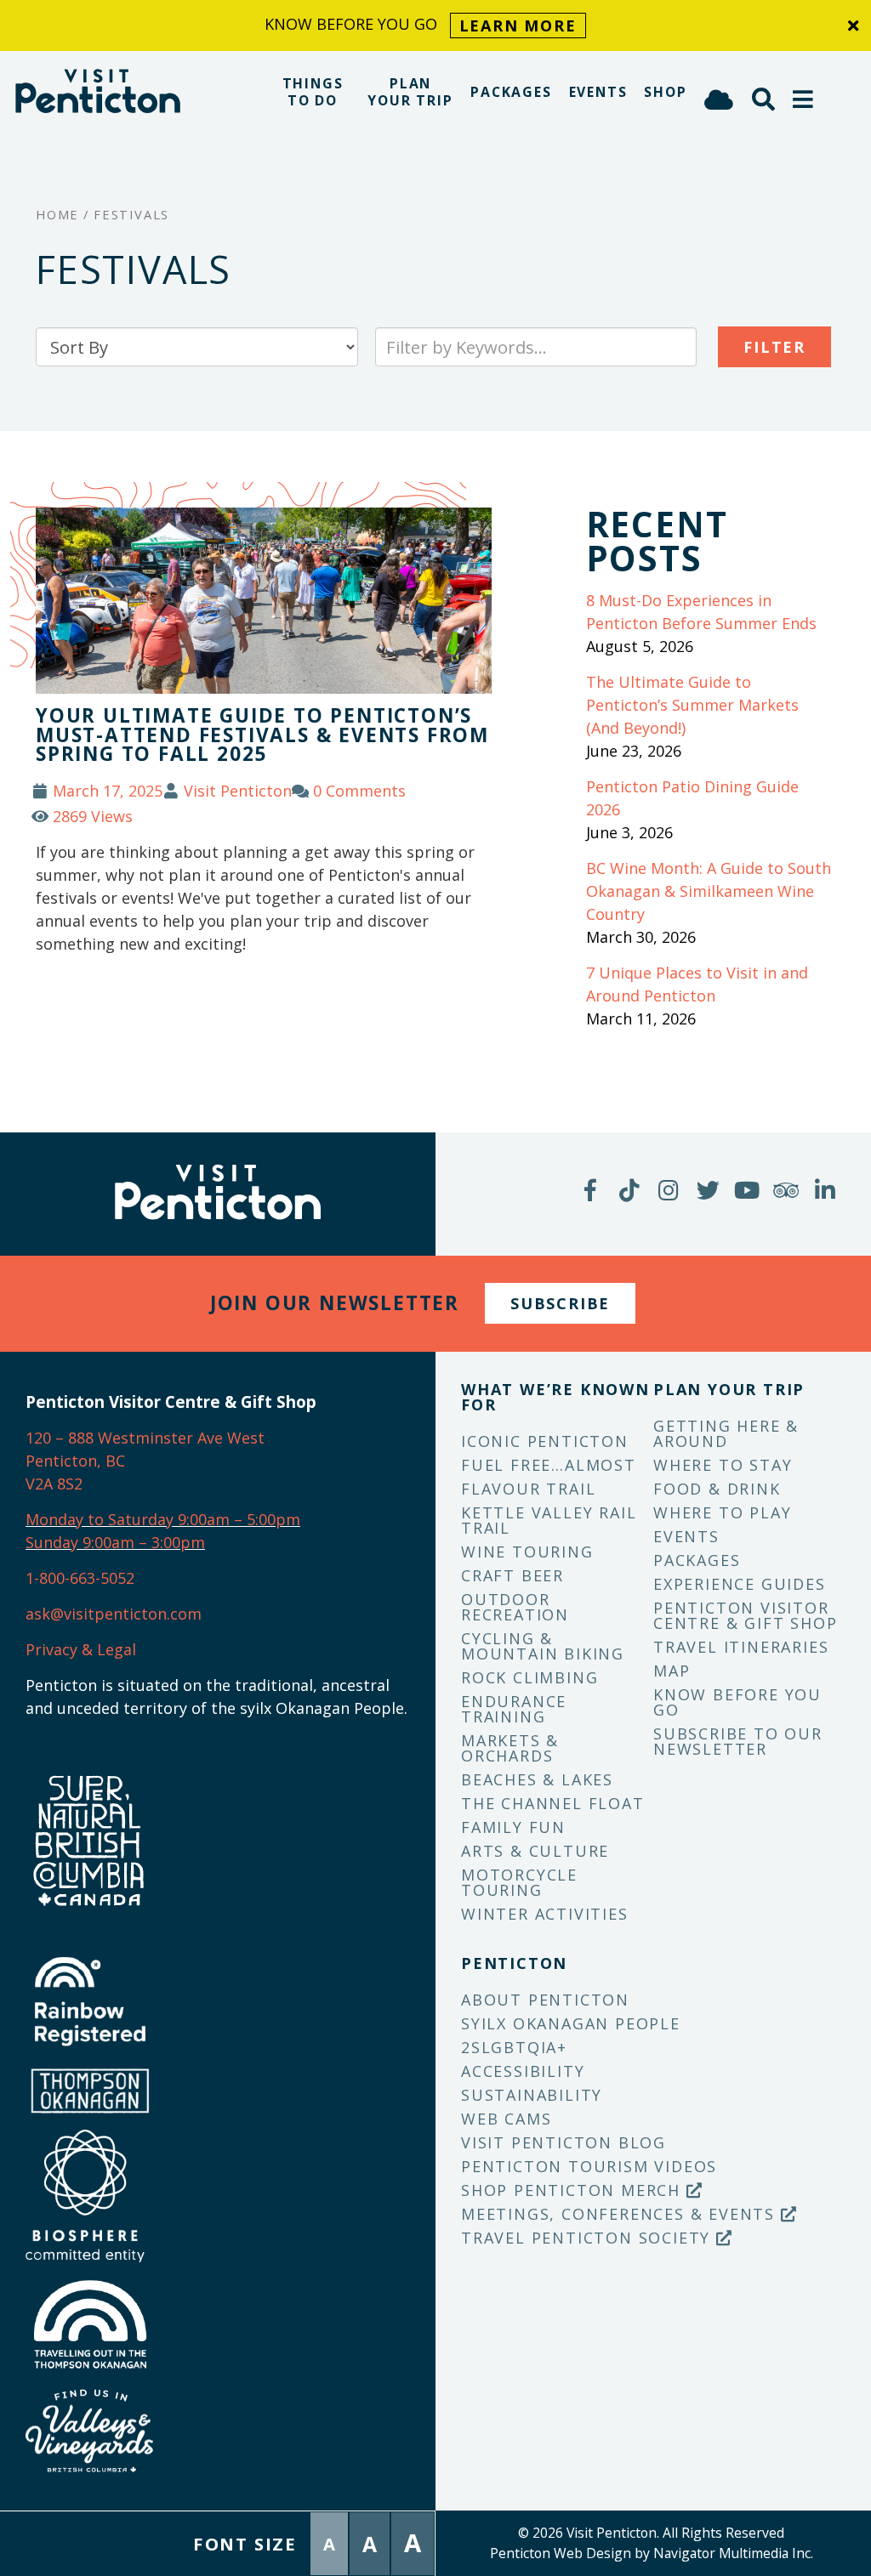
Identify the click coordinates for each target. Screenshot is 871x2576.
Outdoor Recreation (515, 1607)
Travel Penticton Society (589, 2238)
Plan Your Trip (410, 92)
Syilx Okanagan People (571, 2023)
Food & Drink (717, 1489)
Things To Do (313, 92)
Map (672, 1671)
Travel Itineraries (741, 1647)
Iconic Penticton (545, 1441)
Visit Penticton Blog (564, 2142)
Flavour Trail (528, 1489)
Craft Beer (512, 1575)
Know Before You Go (737, 1702)
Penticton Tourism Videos (589, 2166)
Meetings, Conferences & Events (621, 2214)
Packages (511, 92)
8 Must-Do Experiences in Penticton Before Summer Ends (701, 612)
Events (598, 92)
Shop (665, 92)
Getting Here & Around (726, 1433)
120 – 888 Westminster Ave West (145, 1438)
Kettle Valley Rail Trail (549, 1520)
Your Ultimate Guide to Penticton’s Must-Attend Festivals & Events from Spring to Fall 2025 (262, 735)
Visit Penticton (238, 791)
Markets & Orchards (510, 1748)
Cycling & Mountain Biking (543, 1646)
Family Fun (513, 1827)
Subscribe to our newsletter (738, 1741)
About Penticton (545, 2000)
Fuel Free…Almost (549, 1465)
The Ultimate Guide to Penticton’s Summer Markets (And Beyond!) (692, 705)
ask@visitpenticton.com (114, 1614)
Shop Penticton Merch (574, 2190)
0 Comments (359, 791)
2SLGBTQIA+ (514, 2047)
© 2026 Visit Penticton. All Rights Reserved (651, 2533)
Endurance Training (514, 1709)
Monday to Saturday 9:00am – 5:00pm (163, 1519)
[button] (804, 99)
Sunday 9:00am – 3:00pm (115, 1542)
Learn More (518, 26)
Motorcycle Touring (519, 1882)
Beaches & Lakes (537, 1779)
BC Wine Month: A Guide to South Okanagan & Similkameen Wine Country (709, 891)
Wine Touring (527, 1552)
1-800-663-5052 (80, 1578)
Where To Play (722, 1512)
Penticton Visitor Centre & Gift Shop (745, 1615)
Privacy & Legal (81, 1649)
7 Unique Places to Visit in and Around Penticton (697, 984)
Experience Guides (740, 1584)
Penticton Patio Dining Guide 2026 (692, 798)
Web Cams (506, 2119)
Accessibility (523, 2071)
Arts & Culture (535, 1851)
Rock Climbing (529, 1677)
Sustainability (532, 2095)
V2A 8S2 (54, 1484)
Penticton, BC (75, 1461)
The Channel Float (553, 1803)
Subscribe (560, 1303)
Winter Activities (545, 1914)
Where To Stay (723, 1465)
